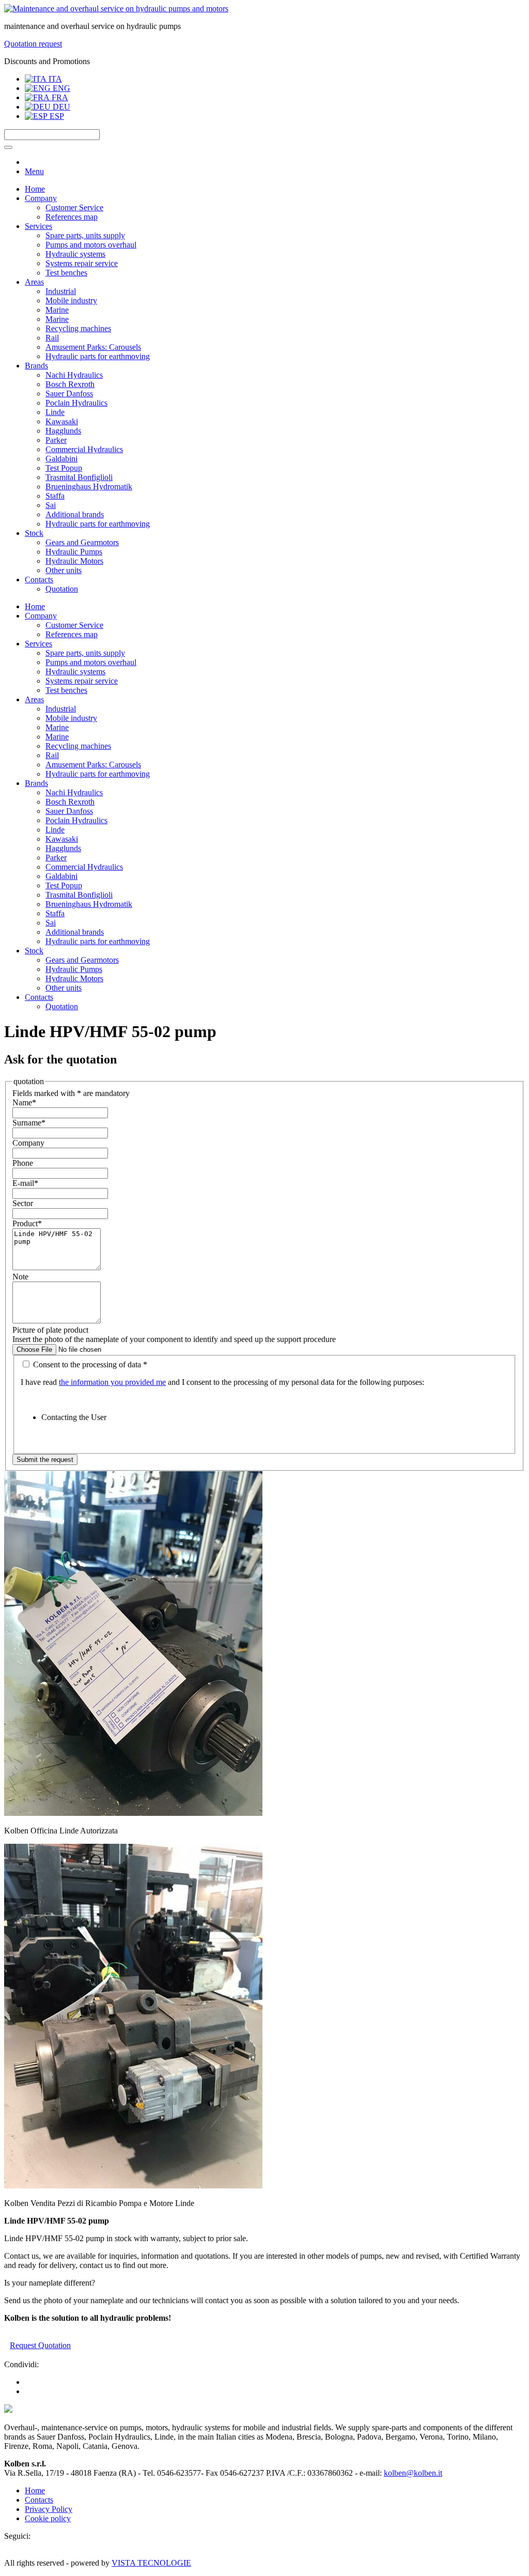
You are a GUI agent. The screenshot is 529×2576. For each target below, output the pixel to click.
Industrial (61, 291)
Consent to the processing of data (89, 1364)
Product (27, 1223)
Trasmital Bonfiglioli (79, 477)
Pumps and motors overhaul (91, 245)
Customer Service (74, 207)
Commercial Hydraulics (84, 449)
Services (38, 226)
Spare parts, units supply (85, 235)
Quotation (62, 589)
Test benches (66, 273)
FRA (59, 97)
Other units (64, 570)
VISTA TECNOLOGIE (151, 2563)
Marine (57, 310)
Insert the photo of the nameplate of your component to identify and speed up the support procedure (174, 1339)
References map (72, 217)
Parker (56, 440)
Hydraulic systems (75, 254)
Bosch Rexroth (70, 384)
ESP (56, 116)
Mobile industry (71, 300)
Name (24, 1102)
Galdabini (61, 459)
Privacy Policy (49, 2509)
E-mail (25, 1183)
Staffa (55, 496)
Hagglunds (63, 431)
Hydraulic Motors (74, 561)
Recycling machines (78, 328)
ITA (54, 79)
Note (20, 1277)
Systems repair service (82, 263)
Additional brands (75, 514)
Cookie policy (48, 2518)
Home (35, 189)
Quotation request (33, 44)
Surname (29, 1123)
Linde (55, 412)
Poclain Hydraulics (76, 403)
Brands (36, 366)
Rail (52, 338)
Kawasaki (62, 421)
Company (41, 198)
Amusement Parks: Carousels (93, 347)
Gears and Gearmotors (82, 542)
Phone (23, 1163)
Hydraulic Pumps (74, 552)
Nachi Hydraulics (74, 375)
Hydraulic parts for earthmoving (98, 356)
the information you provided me (112, 1382)
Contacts (39, 580)
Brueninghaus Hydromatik (89, 487)
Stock (34, 533)
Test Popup (64, 468)
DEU (60, 107)
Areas (34, 282)
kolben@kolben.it (413, 2473)
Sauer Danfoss (69, 394)
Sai (51, 505)
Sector (23, 1203)
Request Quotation (40, 2345)
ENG (60, 88)
